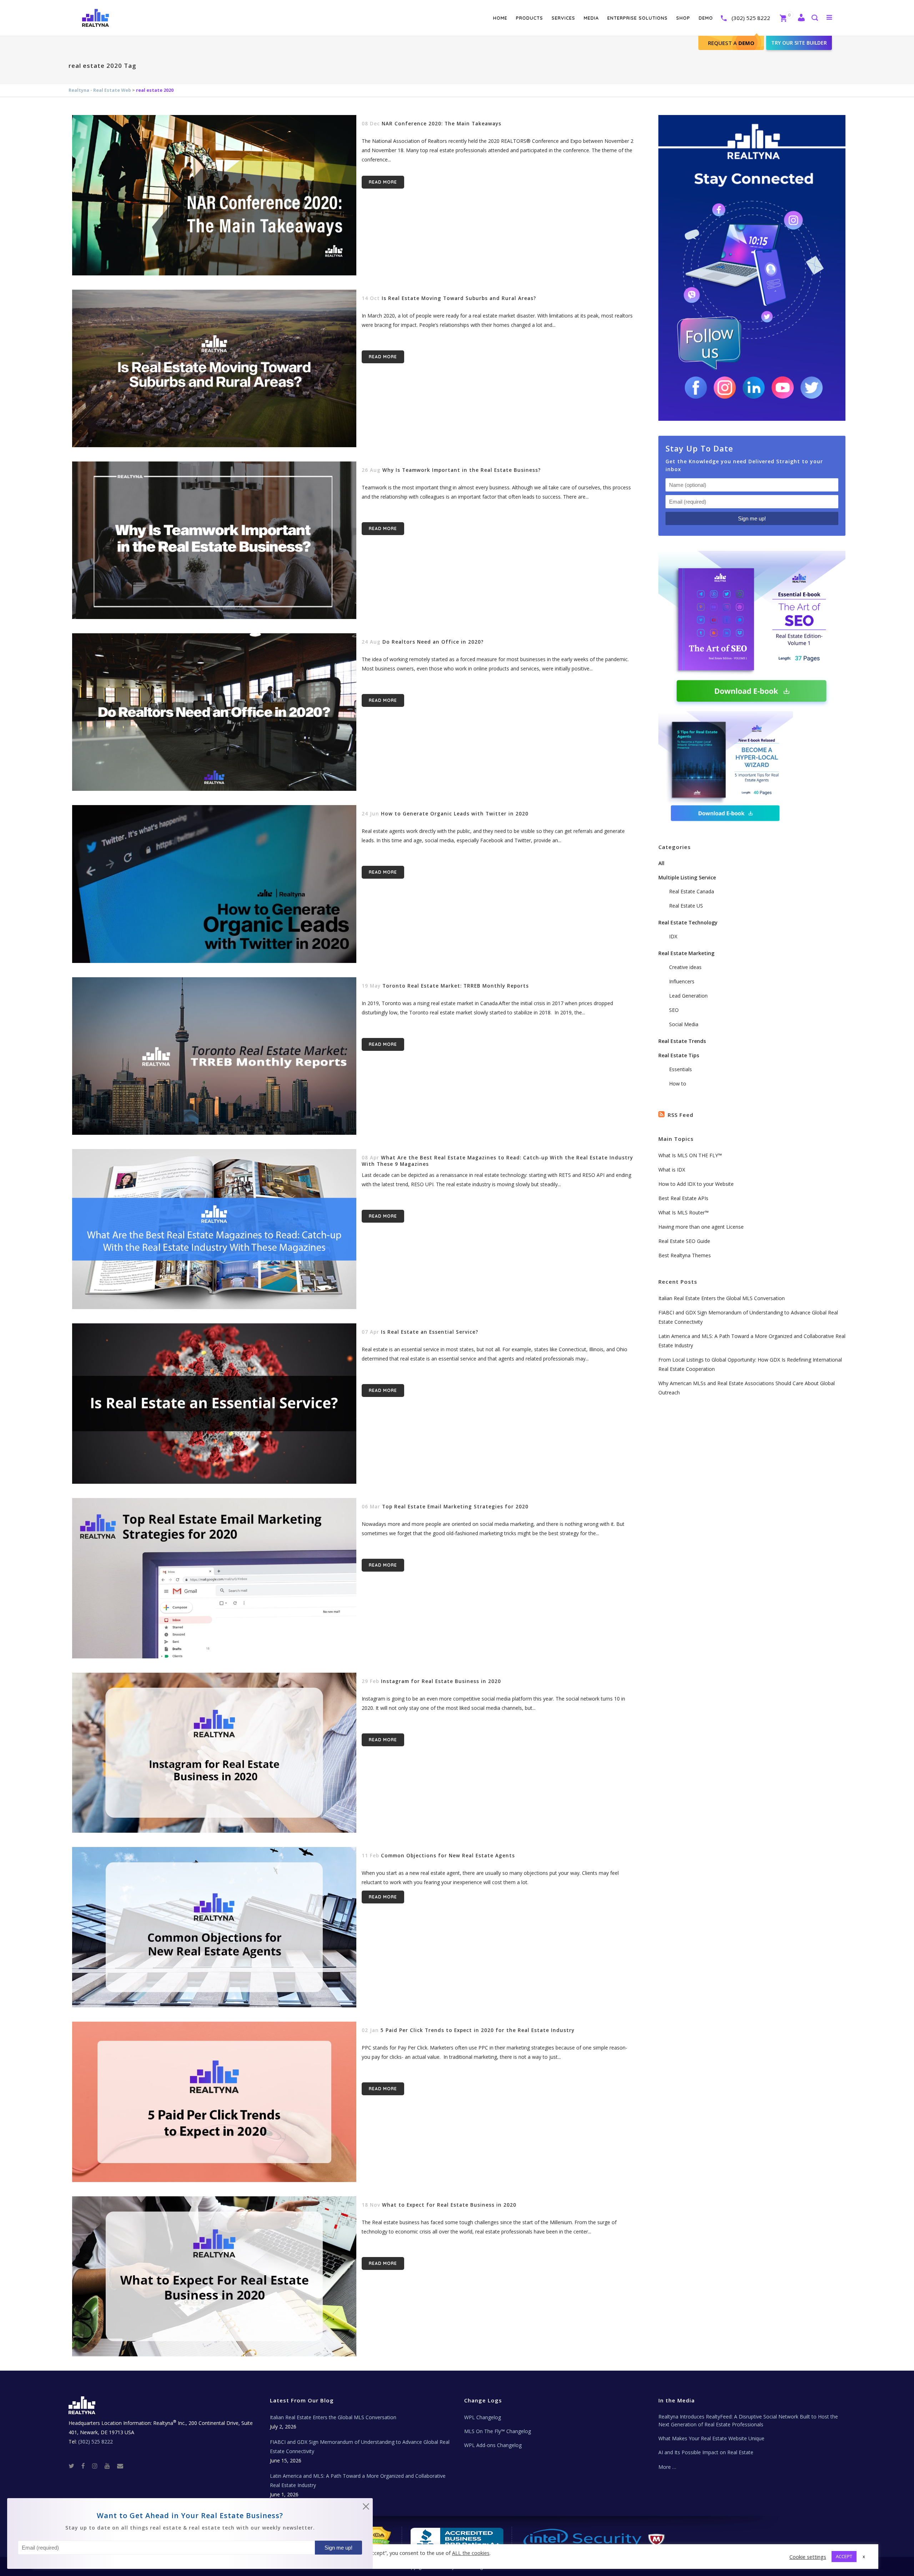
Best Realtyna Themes (685, 1255)
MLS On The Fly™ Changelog (498, 2431)
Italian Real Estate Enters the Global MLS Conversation (722, 1298)
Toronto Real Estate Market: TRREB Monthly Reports (456, 986)
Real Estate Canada (692, 891)
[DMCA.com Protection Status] (375, 2537)
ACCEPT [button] (844, 2556)
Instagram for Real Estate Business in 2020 (441, 1681)
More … (667, 2467)
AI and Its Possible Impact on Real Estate (706, 2452)
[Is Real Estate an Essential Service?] (214, 1404)
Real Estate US (686, 906)
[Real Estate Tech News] (120, 2465)
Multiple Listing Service (687, 877)
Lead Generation (688, 996)
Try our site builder (799, 43)
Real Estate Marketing (686, 953)
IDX (673, 936)
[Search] (814, 18)
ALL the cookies (471, 2553)
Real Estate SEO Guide (684, 1241)
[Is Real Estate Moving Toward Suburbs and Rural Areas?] (214, 368)
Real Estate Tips (679, 1055)
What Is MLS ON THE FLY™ (690, 1155)
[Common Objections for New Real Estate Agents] (214, 1927)
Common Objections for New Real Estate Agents (448, 1856)
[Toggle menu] (828, 17)
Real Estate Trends (682, 1041)
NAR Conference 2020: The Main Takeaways (441, 124)
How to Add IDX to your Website (696, 1184)
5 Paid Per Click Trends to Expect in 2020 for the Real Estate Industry (478, 2030)
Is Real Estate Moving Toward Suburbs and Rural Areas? (459, 298)
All (661, 863)
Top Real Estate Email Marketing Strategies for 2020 (455, 1507)
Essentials (681, 1069)
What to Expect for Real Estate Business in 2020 (449, 2205)
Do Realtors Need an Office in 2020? (433, 642)
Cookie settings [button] (808, 2557)
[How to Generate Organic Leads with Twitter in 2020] (214, 884)
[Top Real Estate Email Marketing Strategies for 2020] (214, 1578)
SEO (674, 1010)
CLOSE (366, 2508)
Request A (731, 43)
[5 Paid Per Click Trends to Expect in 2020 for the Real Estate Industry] (214, 2102)
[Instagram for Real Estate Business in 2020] (214, 1753)
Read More (383, 182)
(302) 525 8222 (751, 18)
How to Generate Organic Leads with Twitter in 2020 (455, 814)
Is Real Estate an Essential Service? (430, 1332)
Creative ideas (685, 967)
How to (678, 1084)
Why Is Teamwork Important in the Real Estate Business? (462, 470)
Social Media (684, 1024)
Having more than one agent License (701, 1227)
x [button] (864, 2556)
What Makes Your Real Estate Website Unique (711, 2438)
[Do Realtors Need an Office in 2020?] (214, 712)
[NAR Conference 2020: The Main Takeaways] (214, 195)
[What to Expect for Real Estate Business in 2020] (214, 2277)
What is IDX (672, 1170)
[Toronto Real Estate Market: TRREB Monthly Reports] (214, 1056)
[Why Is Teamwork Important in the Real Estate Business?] (214, 540)
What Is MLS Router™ (684, 1212)
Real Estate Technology (688, 922)
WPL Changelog (483, 2417)
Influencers (682, 981)
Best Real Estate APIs (683, 1198)
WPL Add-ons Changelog (493, 2445)
